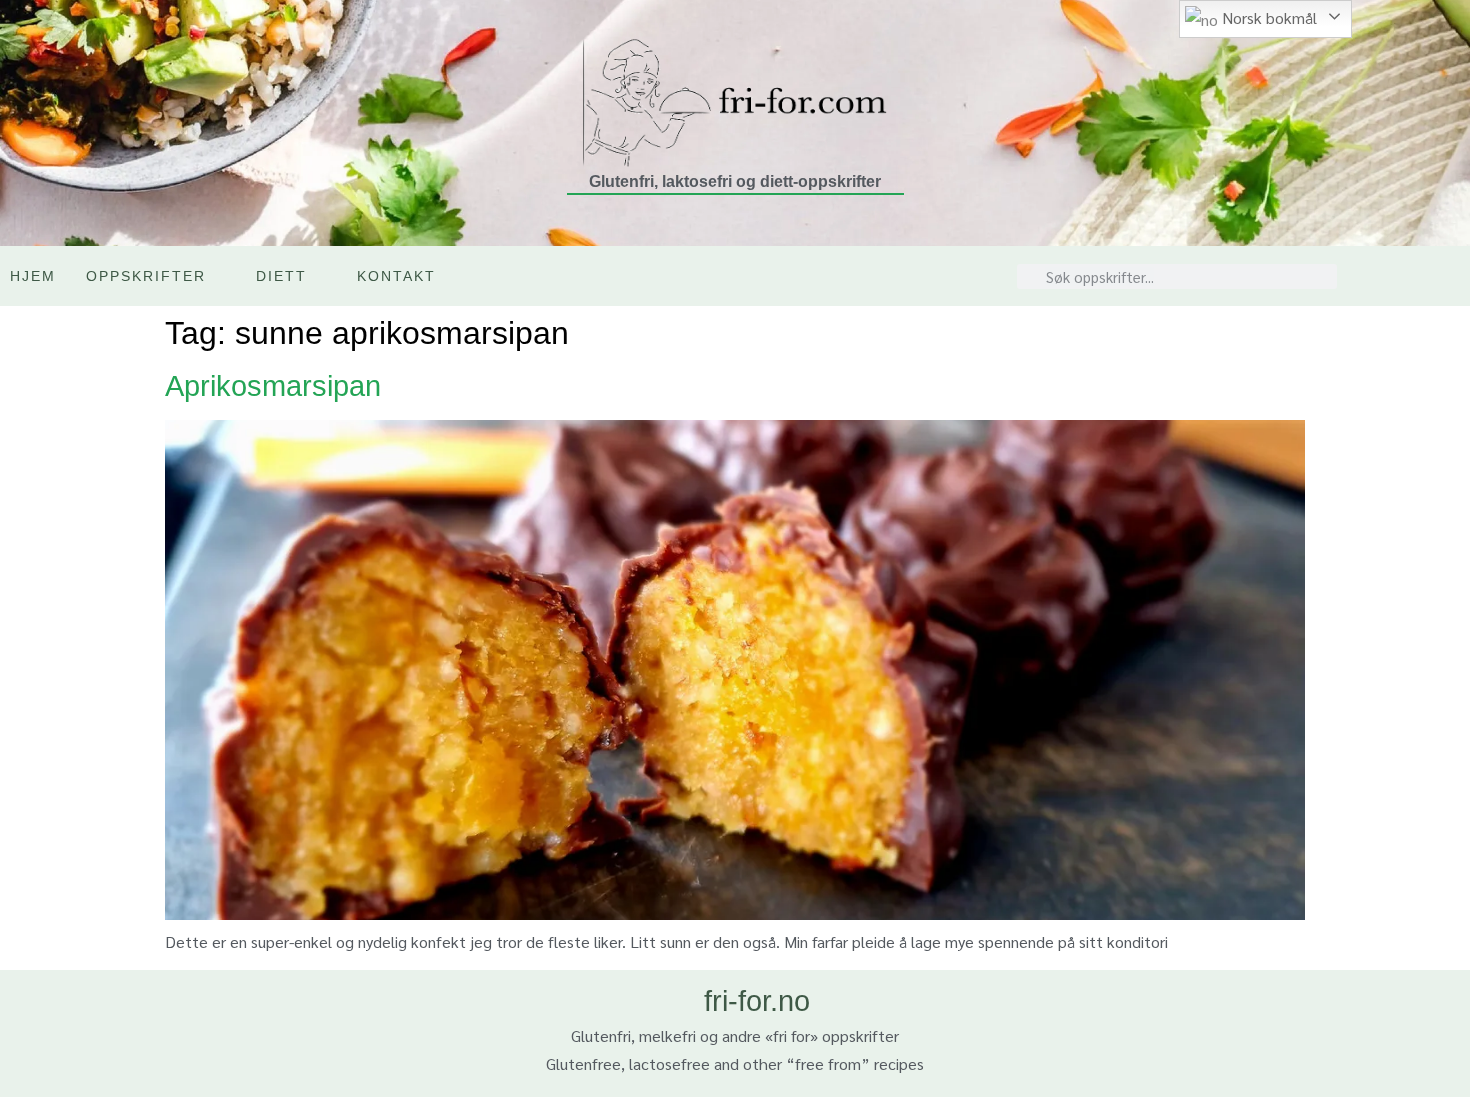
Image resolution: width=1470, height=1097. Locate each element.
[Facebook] (1450, 276)
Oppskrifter (146, 276)
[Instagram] (1408, 276)
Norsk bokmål (1267, 17)
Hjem (33, 276)
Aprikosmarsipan (273, 386)
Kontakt (396, 276)
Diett (281, 276)
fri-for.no (757, 1001)
